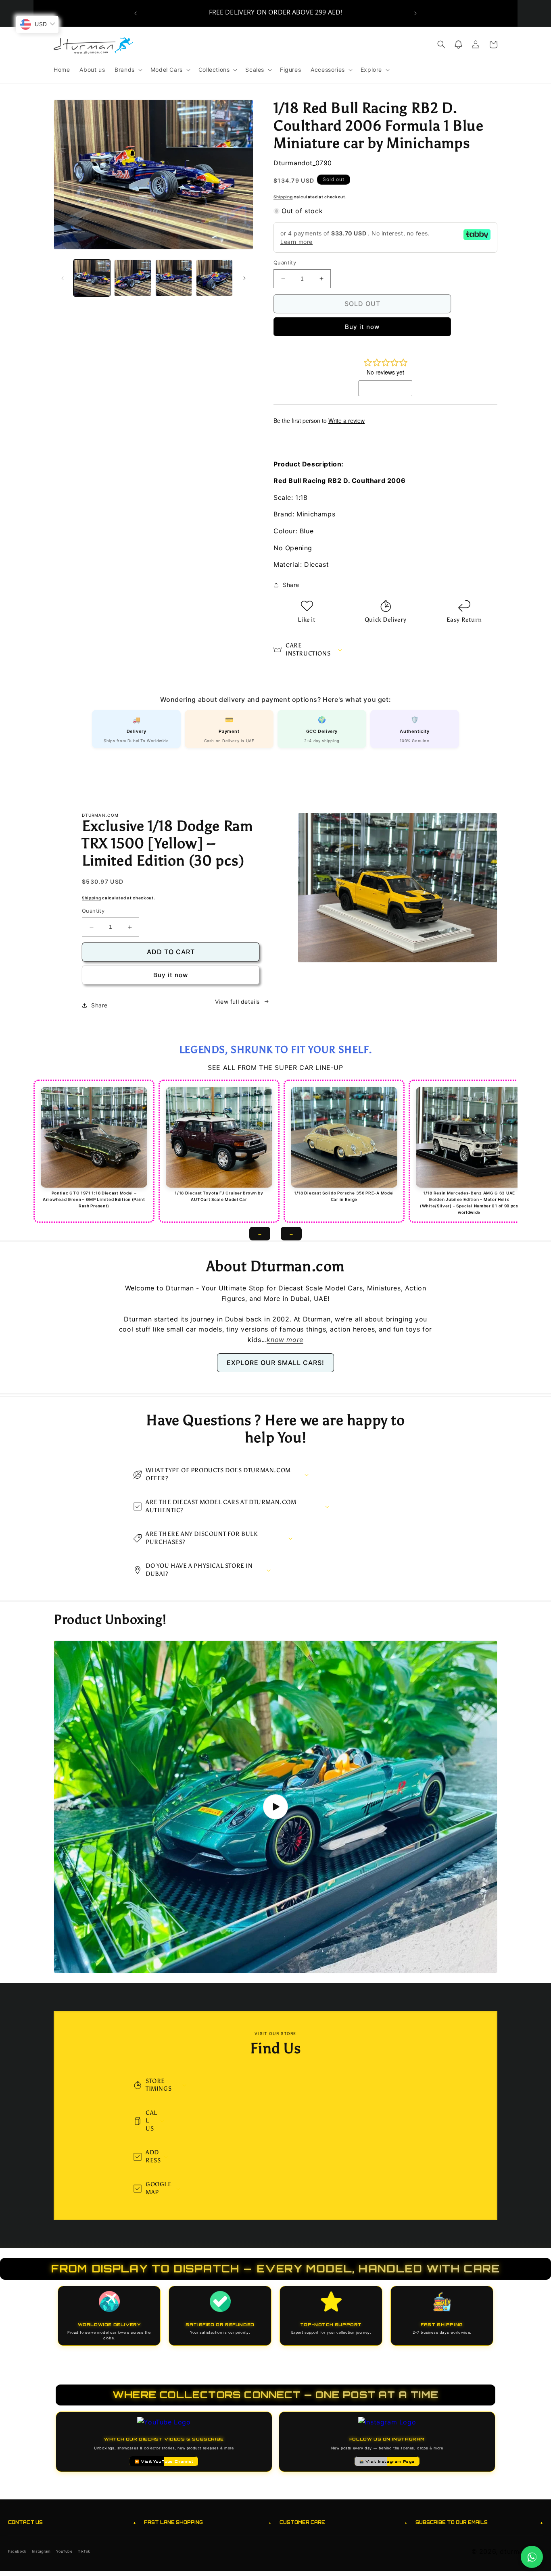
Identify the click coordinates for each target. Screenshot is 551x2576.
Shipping (283, 197)
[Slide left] (63, 278)
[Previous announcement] (136, 13)
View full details (237, 1002)
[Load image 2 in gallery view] (133, 278)
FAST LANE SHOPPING (208, 2523)
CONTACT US (72, 2523)
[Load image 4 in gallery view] (214, 278)
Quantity (285, 262)
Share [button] (291, 585)
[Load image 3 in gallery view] (174, 278)
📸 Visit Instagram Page (387, 2461)
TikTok (84, 2551)
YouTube (64, 2551)
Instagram (41, 2551)
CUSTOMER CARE (343, 2523)
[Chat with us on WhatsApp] (532, 2557)
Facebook (17, 2551)
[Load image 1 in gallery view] (92, 278)
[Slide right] (244, 278)
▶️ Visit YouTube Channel (164, 2461)
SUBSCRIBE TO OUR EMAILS (479, 2523)
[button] (128, 70)
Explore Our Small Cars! (275, 1363)
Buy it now (362, 327)
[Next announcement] (415, 13)
